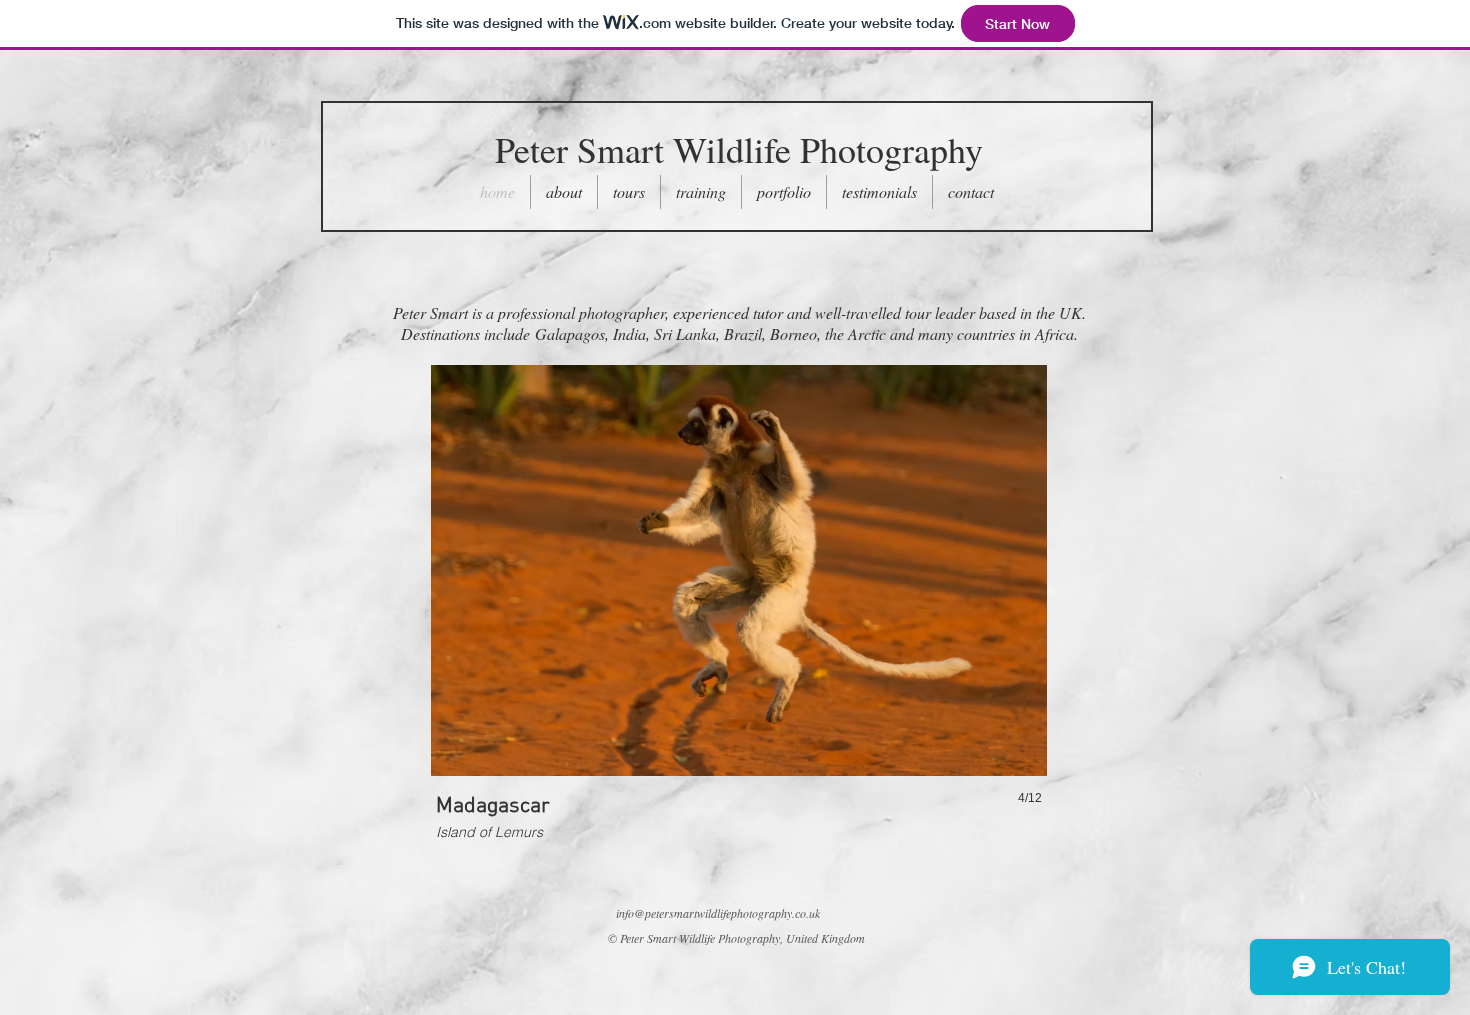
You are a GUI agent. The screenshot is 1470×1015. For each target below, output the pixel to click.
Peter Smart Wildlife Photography (739, 149)
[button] (629, 192)
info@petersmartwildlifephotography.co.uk (718, 913)
